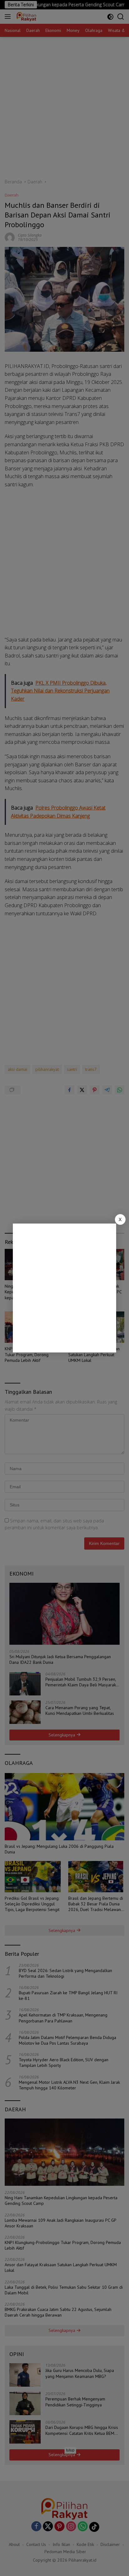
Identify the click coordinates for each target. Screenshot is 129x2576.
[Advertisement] (64, 1288)
